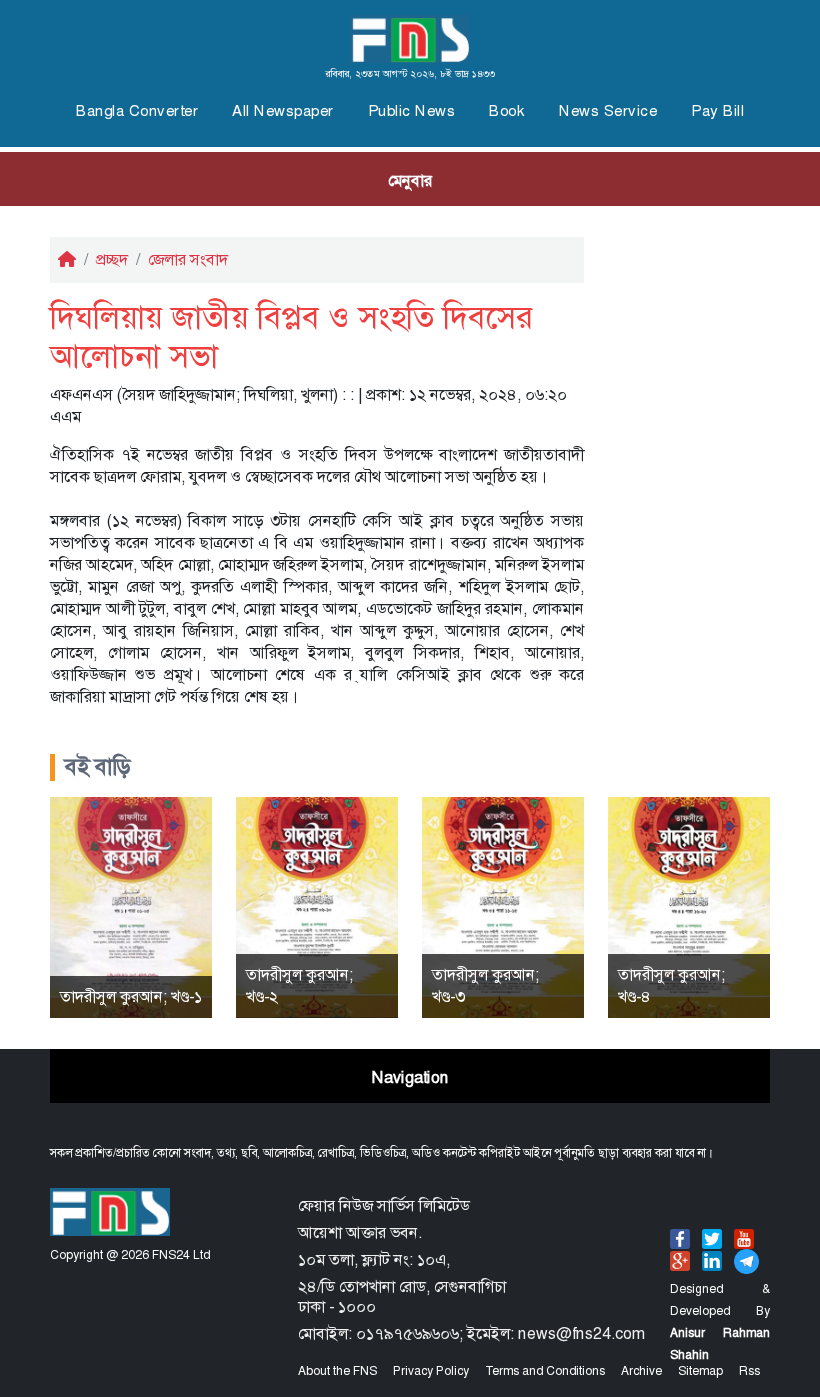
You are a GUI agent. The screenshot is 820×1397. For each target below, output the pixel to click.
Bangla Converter (137, 111)
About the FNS (337, 1371)
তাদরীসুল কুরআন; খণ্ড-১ (131, 996)
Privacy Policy (431, 1371)
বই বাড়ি (98, 767)
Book (507, 111)
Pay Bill (717, 111)
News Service (608, 111)
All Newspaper (283, 111)
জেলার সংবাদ (188, 259)
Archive (641, 1371)
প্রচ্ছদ (112, 259)
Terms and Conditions (545, 1371)
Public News (412, 111)
